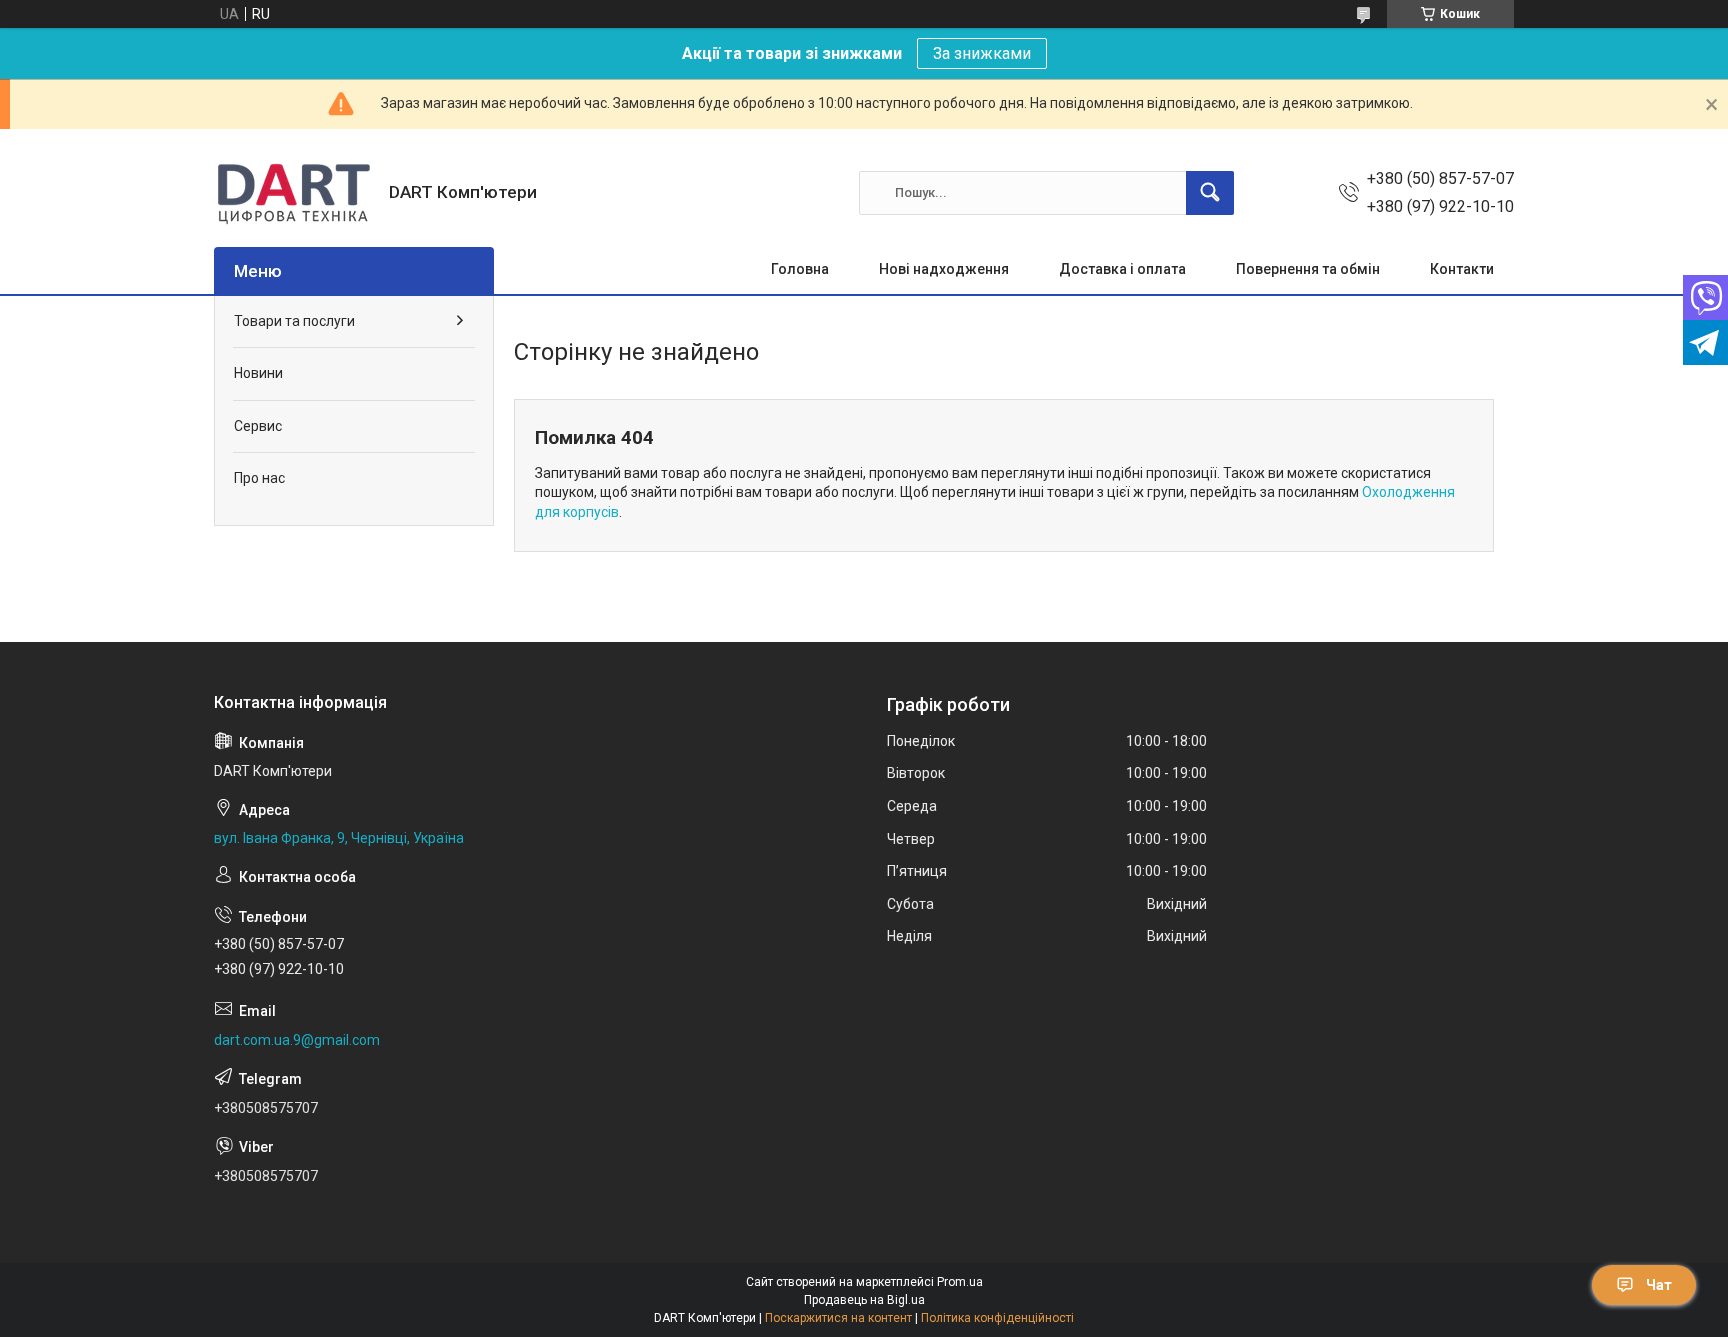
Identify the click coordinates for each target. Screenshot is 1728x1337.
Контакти (1462, 269)
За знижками (982, 53)
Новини (258, 373)
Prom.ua (960, 1282)
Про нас (259, 478)
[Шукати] (1210, 193)
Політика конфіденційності (997, 1318)
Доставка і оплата (1122, 269)
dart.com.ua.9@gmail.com (297, 1040)
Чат (1659, 1285)
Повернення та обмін (1308, 269)
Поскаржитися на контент (838, 1318)
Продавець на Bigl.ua (864, 1300)
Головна (800, 269)
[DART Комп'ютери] (294, 192)
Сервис (258, 426)
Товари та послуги (294, 321)
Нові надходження (944, 269)
